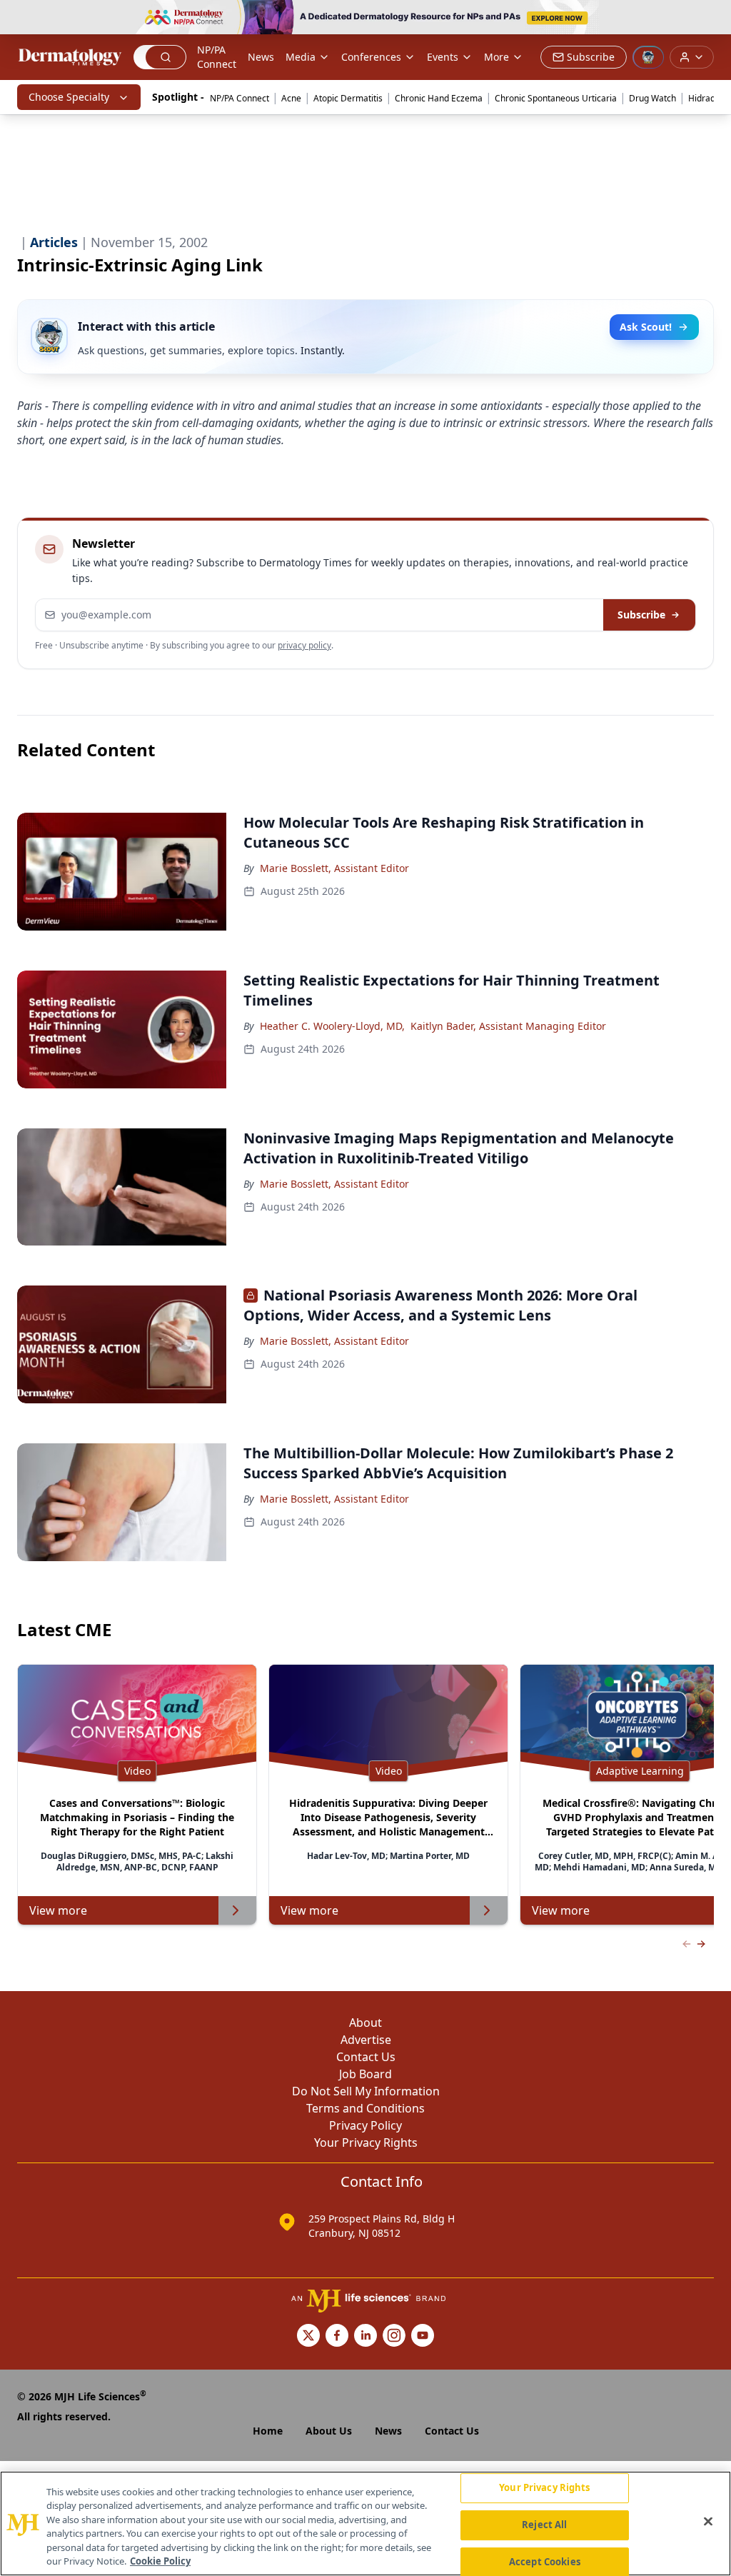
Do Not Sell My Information (366, 2091)
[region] (365, 2524)
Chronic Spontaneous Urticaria (556, 98)
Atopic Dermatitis (348, 98)
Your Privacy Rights (366, 2143)
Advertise (366, 2040)
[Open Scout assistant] (648, 57)
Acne (291, 98)
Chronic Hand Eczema (439, 98)
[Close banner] (712, 19)
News (261, 57)
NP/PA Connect (217, 57)
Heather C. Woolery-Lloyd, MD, (332, 1026)
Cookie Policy (160, 2561)
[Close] (708, 2522)
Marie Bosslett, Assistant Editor (334, 868)
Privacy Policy (365, 2125)
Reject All (544, 2525)
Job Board (365, 2074)
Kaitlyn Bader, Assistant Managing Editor (508, 1026)
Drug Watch (652, 98)
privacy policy (304, 645)
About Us (329, 2431)
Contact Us (366, 2057)
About (365, 2023)
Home (268, 2431)
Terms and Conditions (365, 2108)
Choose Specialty (69, 97)
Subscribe (641, 615)
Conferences (371, 57)
